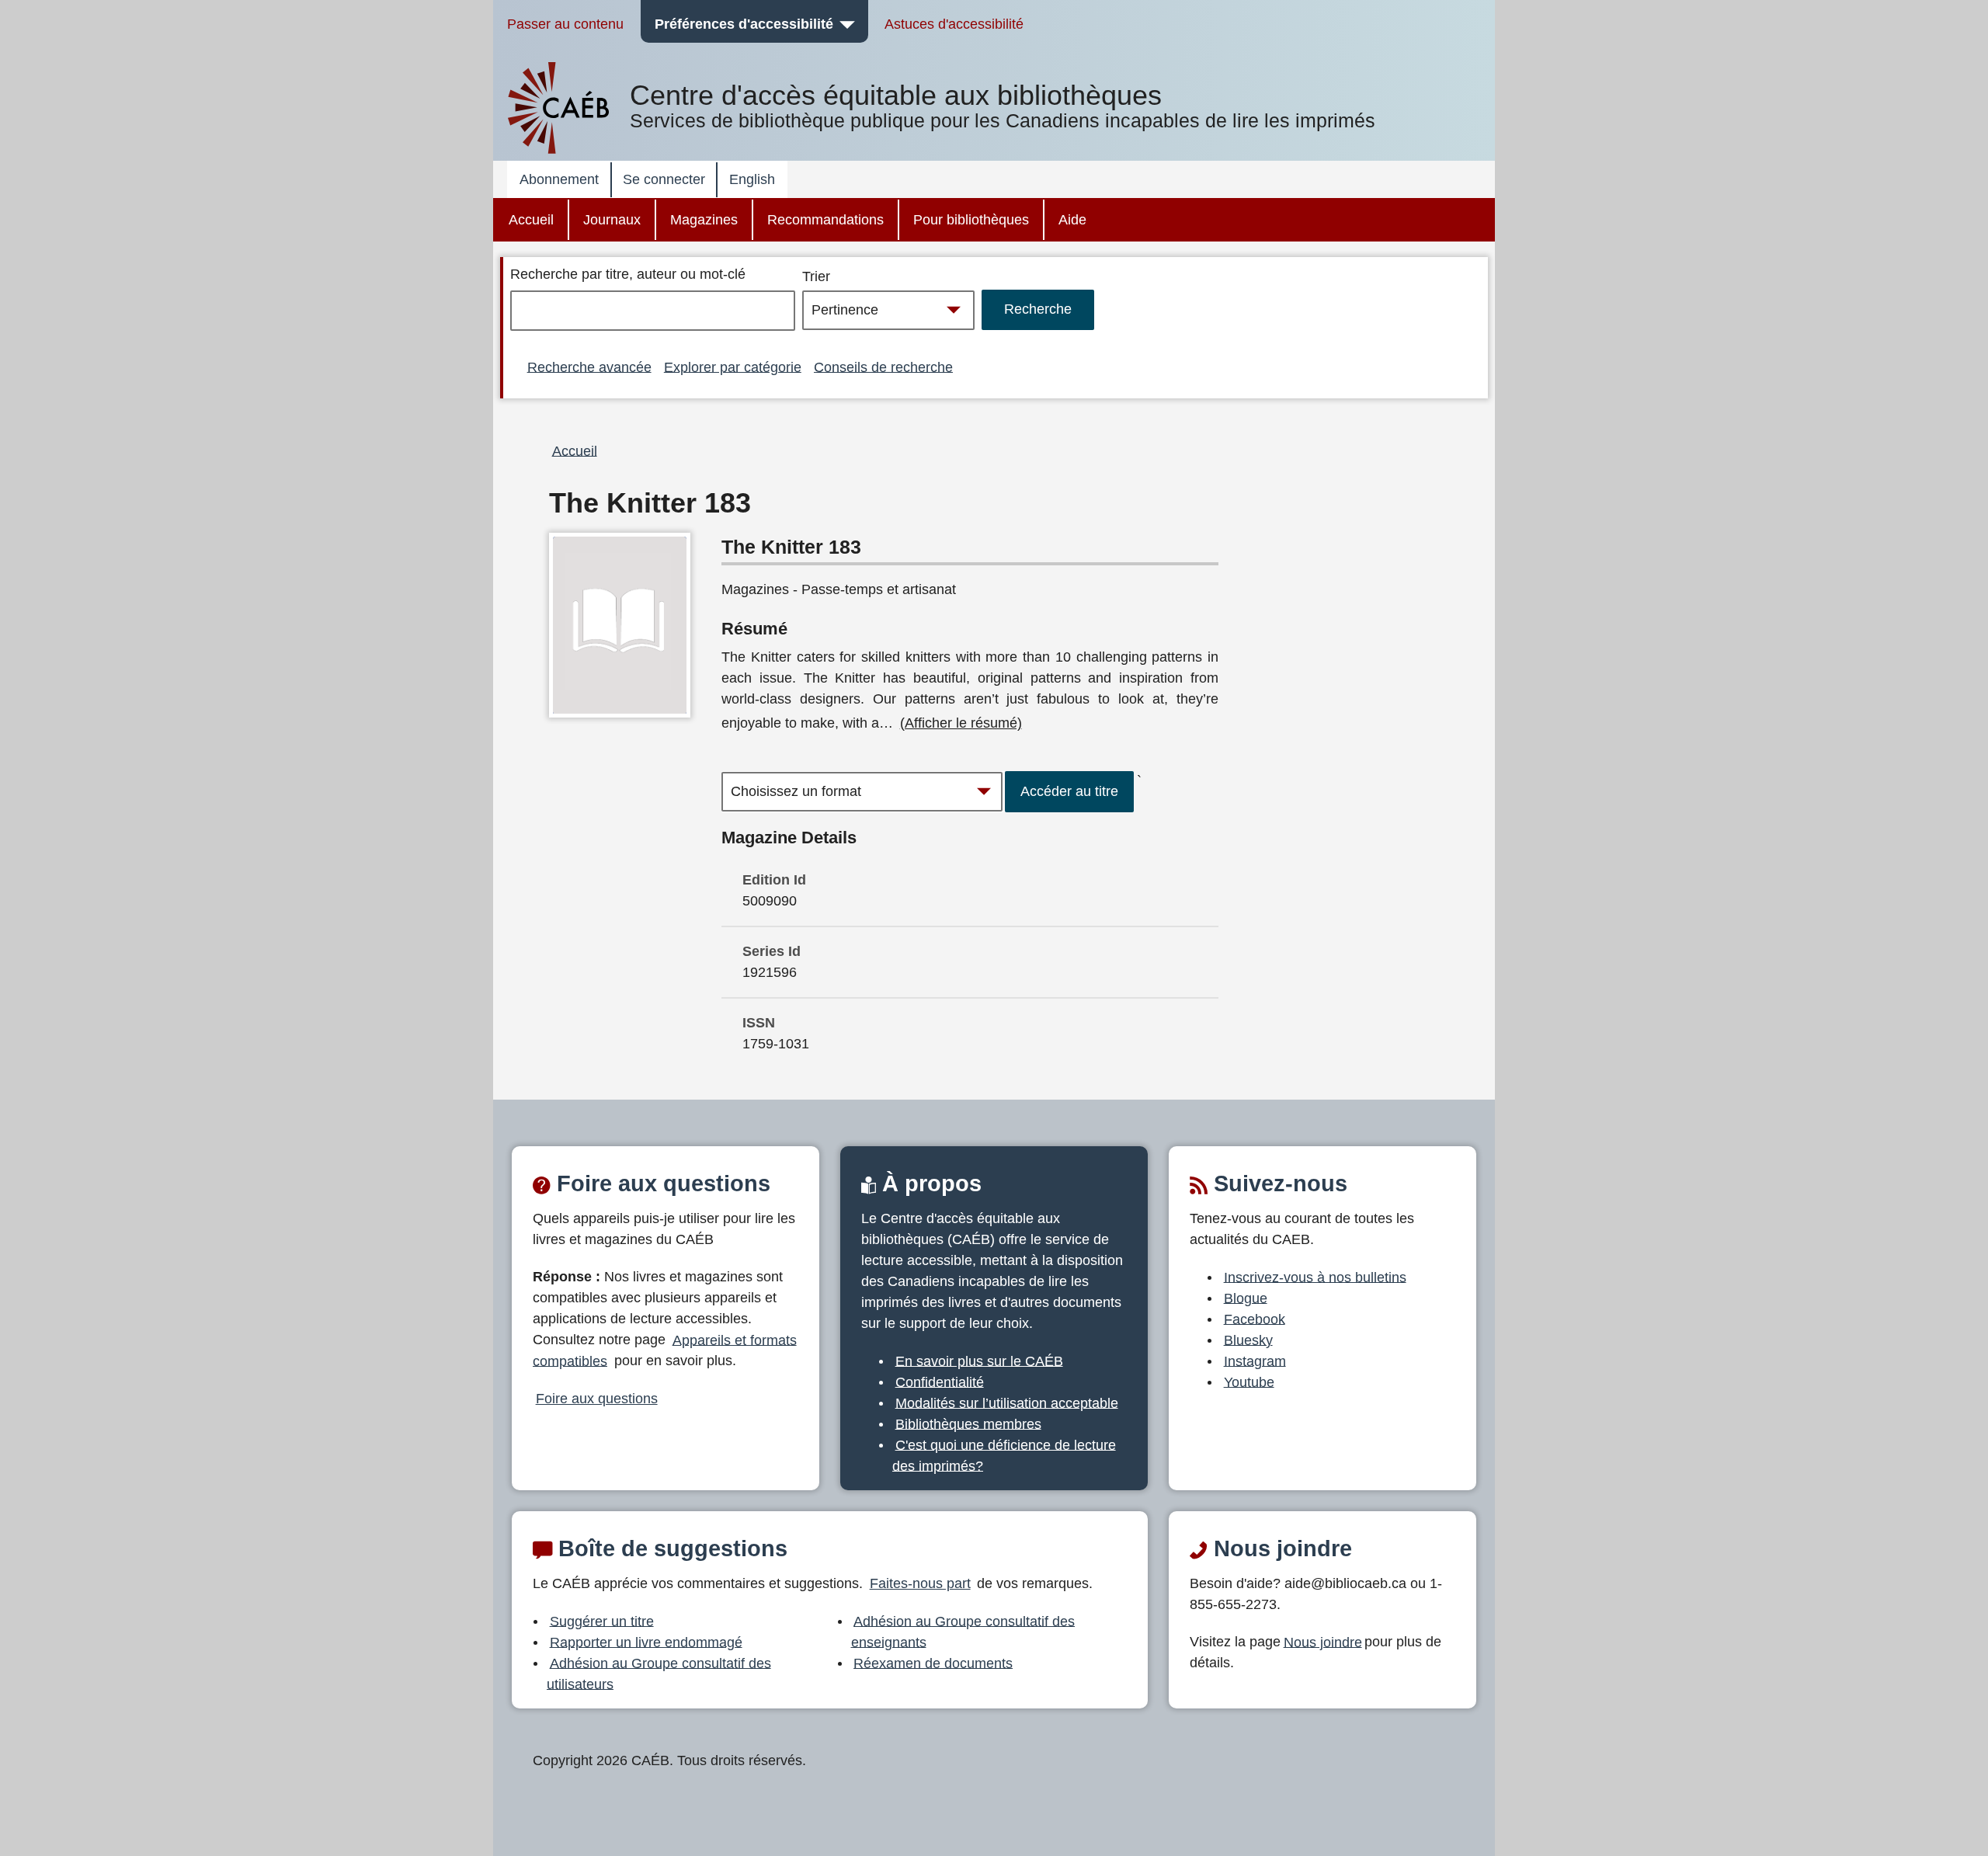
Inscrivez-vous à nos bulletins (1315, 1277)
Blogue (1246, 1298)
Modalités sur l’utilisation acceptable (1007, 1402)
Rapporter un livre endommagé (646, 1642)
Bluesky (1248, 1340)
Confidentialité (940, 1382)
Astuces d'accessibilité (954, 24)
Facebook (1255, 1319)
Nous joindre (1323, 1642)
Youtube (1249, 1382)
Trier (816, 276)
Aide (1072, 220)
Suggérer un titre (602, 1621)
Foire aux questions (597, 1399)
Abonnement (559, 179)
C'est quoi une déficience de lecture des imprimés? (1004, 1455)
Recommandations (825, 220)
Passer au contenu (565, 24)
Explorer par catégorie (733, 367)
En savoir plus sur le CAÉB (979, 1361)
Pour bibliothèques (971, 220)
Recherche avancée (589, 367)
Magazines (704, 220)
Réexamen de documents (933, 1663)
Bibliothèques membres (968, 1423)
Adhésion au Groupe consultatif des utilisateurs (659, 1673)
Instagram (1255, 1361)
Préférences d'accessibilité (744, 24)
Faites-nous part (920, 1583)
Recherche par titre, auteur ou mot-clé (628, 274)
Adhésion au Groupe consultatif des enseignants (963, 1631)
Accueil (531, 220)
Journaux (612, 220)
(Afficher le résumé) (961, 723)
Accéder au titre (1069, 791)
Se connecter (664, 179)
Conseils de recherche (883, 367)
